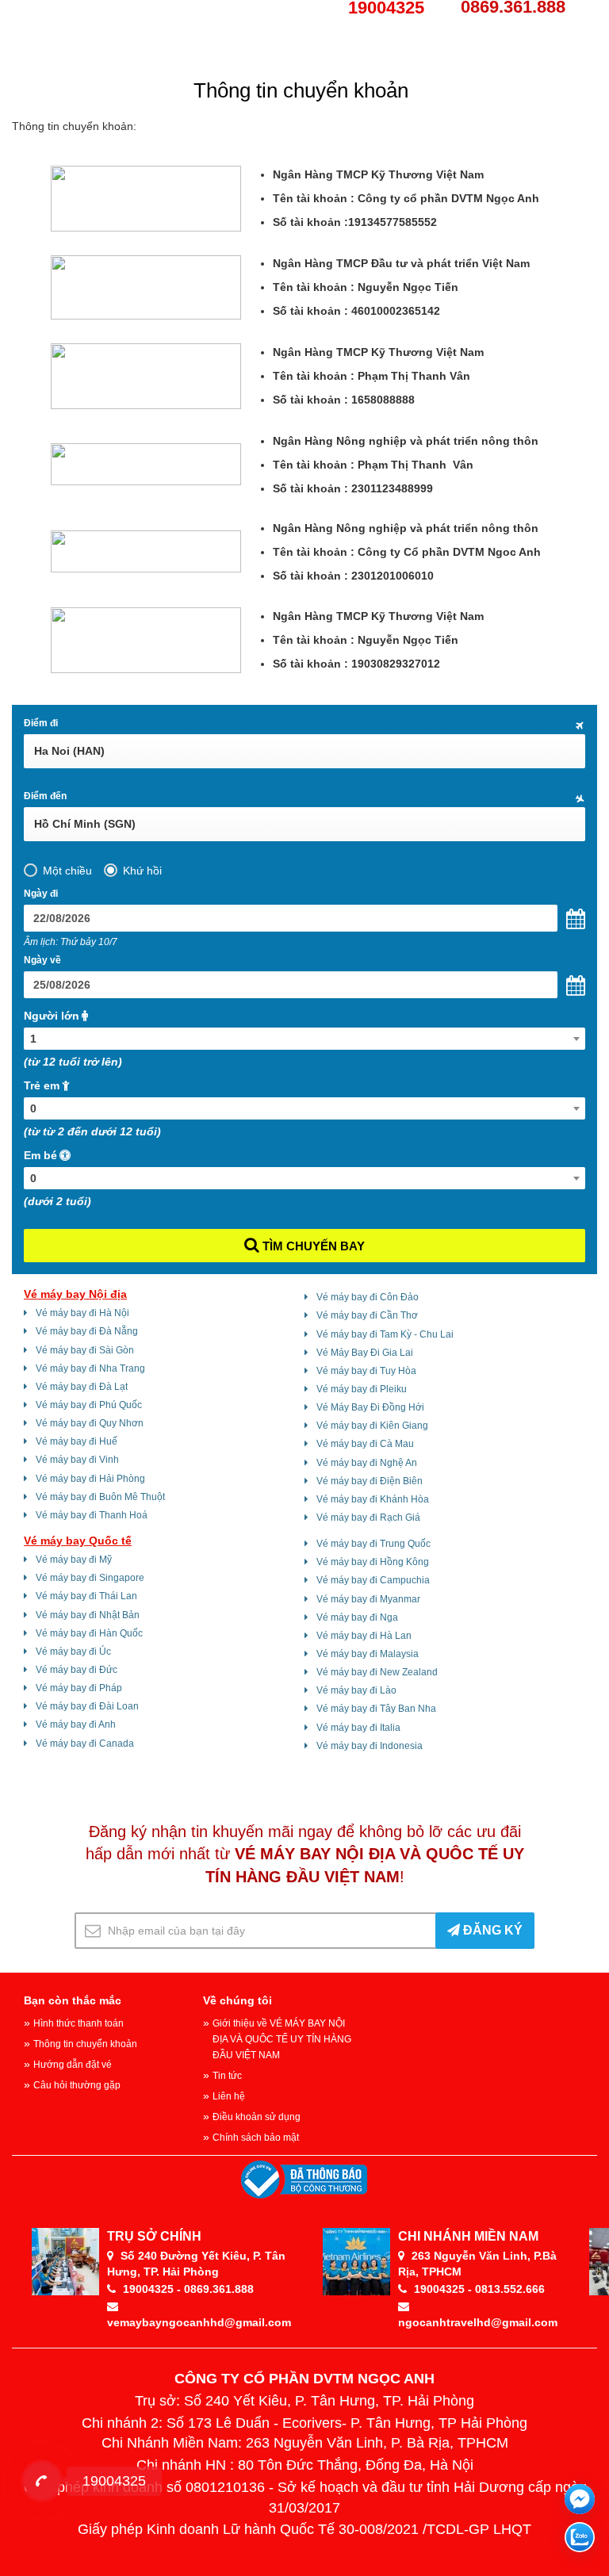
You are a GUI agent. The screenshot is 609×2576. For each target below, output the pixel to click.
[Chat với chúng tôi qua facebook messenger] (580, 2499)
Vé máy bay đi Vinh (77, 1460)
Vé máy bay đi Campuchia (373, 1580)
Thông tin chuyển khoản (85, 2044)
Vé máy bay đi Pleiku (362, 1389)
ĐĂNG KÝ (491, 1930)
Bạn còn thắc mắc (73, 2000)
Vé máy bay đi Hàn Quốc (89, 1633)
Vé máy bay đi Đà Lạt (82, 1387)
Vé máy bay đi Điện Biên (370, 1481)
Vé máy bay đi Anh (76, 1724)
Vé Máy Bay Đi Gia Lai (365, 1353)
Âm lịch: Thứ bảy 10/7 (71, 942)
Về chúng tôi (237, 2000)
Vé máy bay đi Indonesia (370, 1746)
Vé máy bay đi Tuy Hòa (366, 1371)
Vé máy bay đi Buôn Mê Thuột (100, 1497)
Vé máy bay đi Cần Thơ (367, 1315)
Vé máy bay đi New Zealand (377, 1672)
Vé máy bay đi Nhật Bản (88, 1615)
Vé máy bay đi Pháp (79, 1688)
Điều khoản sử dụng (257, 2117)
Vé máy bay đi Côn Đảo (368, 1297)
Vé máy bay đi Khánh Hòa (373, 1499)
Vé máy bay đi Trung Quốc (373, 1544)
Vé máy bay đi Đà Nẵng (87, 1331)
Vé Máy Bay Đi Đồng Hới (370, 1407)
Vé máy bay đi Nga (357, 1617)
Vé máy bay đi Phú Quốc (89, 1405)
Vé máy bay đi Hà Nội (82, 1313)
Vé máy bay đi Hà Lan (364, 1636)
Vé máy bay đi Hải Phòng (90, 1479)
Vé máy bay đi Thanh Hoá (92, 1515)
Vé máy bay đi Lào (356, 1690)
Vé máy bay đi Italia (358, 1728)
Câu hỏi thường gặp (77, 2085)
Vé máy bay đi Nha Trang (90, 1368)
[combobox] (304, 1039)
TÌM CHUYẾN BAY (312, 1246)
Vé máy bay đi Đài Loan (87, 1706)
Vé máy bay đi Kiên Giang (372, 1426)
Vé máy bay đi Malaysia (368, 1654)
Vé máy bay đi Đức (77, 1670)
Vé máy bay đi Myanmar (368, 1599)
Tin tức (227, 2076)
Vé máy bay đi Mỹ (74, 1560)
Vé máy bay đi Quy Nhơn (90, 1423)
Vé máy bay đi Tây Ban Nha (376, 1709)
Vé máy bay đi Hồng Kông (373, 1562)
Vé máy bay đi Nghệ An (367, 1463)
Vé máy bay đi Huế (77, 1441)
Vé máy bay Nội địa (75, 1294)
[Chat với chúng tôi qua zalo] (580, 2537)
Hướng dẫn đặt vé (73, 2065)
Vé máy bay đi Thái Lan (86, 1596)
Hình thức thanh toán (79, 2023)
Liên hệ (229, 2096)
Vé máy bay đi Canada (85, 1743)
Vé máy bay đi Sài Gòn (85, 1350)
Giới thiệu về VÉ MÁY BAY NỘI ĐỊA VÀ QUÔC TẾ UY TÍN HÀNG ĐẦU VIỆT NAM (282, 2039)
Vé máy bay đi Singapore (90, 1578)
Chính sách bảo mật (256, 2138)
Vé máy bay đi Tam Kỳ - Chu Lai (385, 1334)
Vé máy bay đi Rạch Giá (368, 1518)
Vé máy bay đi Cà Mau (365, 1444)
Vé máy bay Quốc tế (78, 1541)
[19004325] (42, 2481)
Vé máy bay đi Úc (73, 1652)
